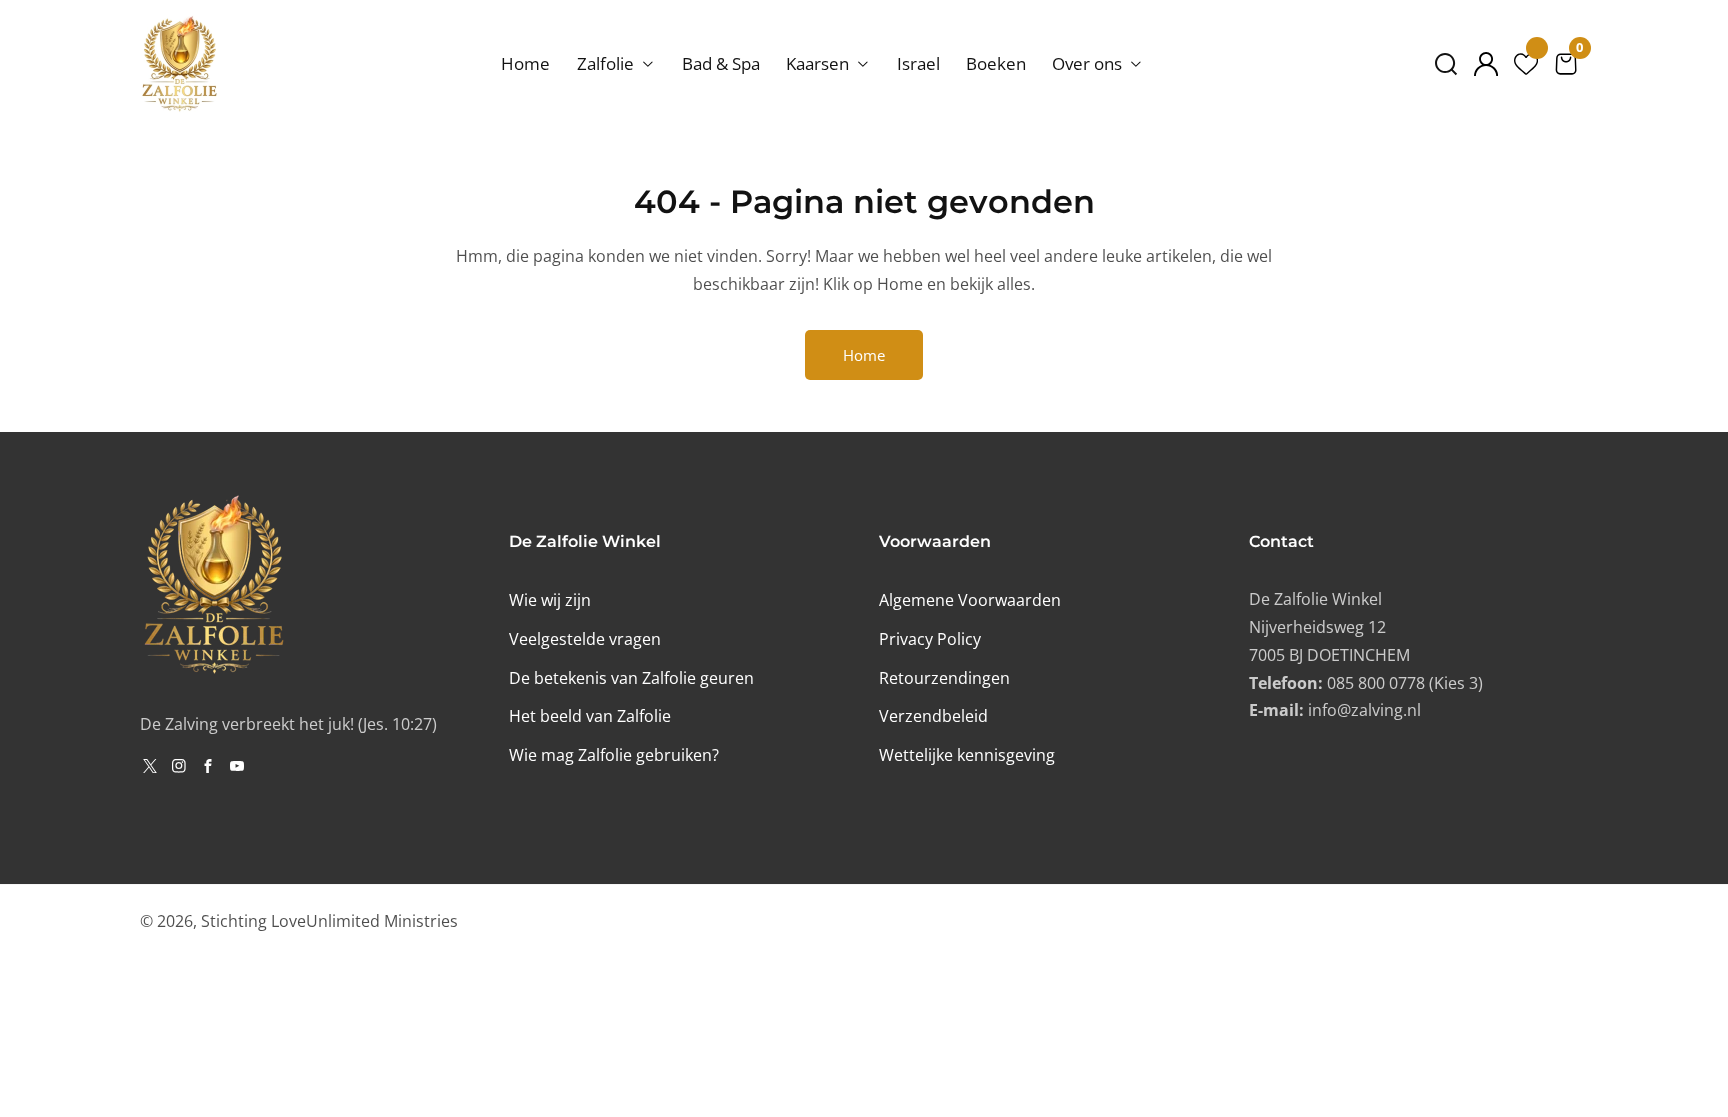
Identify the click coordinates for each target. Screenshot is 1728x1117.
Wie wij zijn (550, 600)
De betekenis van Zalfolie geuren (631, 678)
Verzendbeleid (933, 716)
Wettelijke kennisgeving (967, 755)
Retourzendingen (944, 678)
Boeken (996, 63)
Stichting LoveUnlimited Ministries (329, 921)
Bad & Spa (721, 63)
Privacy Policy (930, 639)
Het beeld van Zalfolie (590, 716)
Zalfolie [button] (607, 63)
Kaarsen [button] (819, 63)
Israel (918, 63)
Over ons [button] (1089, 63)
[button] (1446, 64)
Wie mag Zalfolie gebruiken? (614, 755)
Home (525, 63)
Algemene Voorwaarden (970, 600)
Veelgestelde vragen (585, 639)
